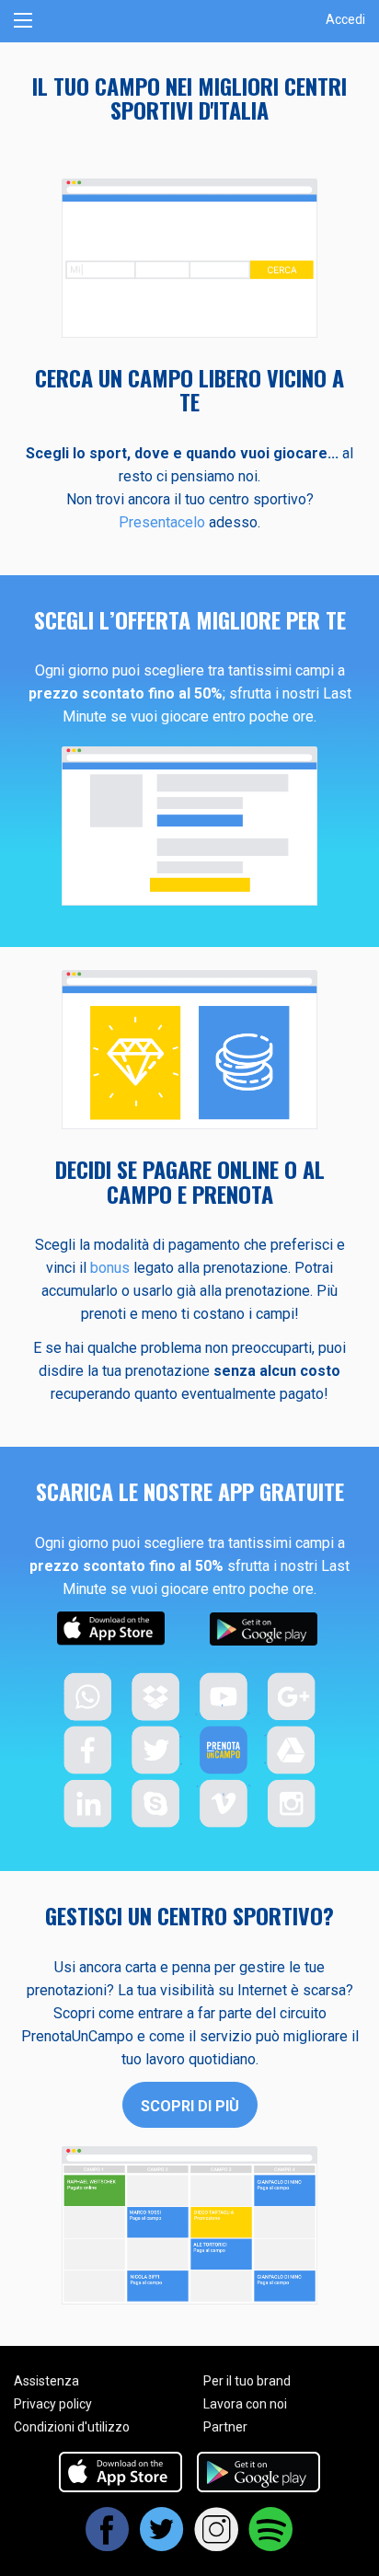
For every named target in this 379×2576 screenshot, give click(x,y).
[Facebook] (108, 2545)
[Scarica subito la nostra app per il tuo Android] (264, 1629)
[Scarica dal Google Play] (258, 2471)
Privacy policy (53, 2404)
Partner (225, 2427)
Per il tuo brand (247, 2381)
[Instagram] (217, 2545)
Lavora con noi (245, 2404)
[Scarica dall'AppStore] (121, 2471)
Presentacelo (162, 522)
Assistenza (46, 2381)
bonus (110, 1268)
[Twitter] (162, 2545)
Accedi (345, 19)
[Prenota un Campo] (189, 21)
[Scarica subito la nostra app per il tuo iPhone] (111, 1629)
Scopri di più (190, 2106)
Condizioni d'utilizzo (72, 2427)
